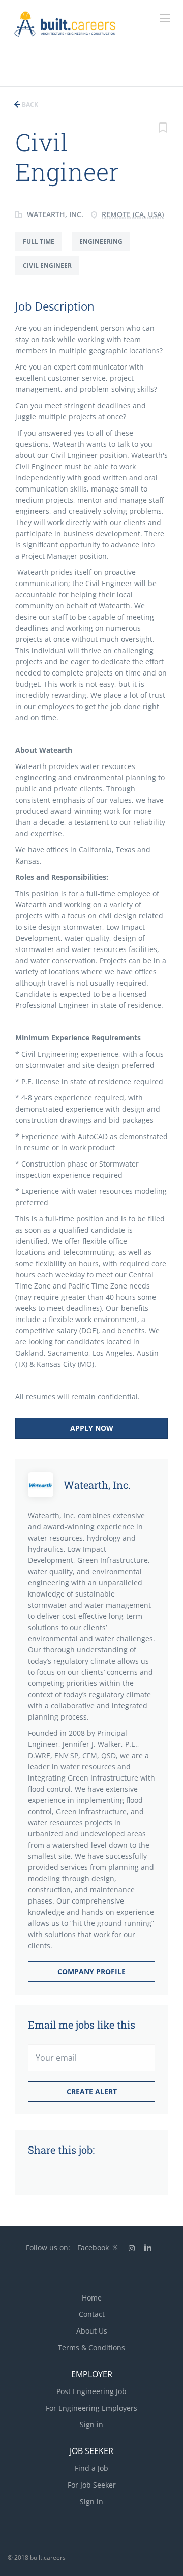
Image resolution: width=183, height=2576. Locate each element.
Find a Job (91, 2468)
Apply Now (92, 1428)
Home (92, 2298)
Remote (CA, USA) (133, 214)
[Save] (163, 129)
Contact (92, 2314)
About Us (92, 2331)
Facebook (93, 2247)
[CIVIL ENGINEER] (51, 275)
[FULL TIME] (43, 251)
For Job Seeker (92, 2485)
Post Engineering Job (91, 2391)
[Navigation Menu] (165, 18)
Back (29, 104)
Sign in (91, 2424)
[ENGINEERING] (105, 251)
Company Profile (91, 1971)
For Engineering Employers (91, 2408)
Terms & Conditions (91, 2348)
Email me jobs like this (82, 2025)
